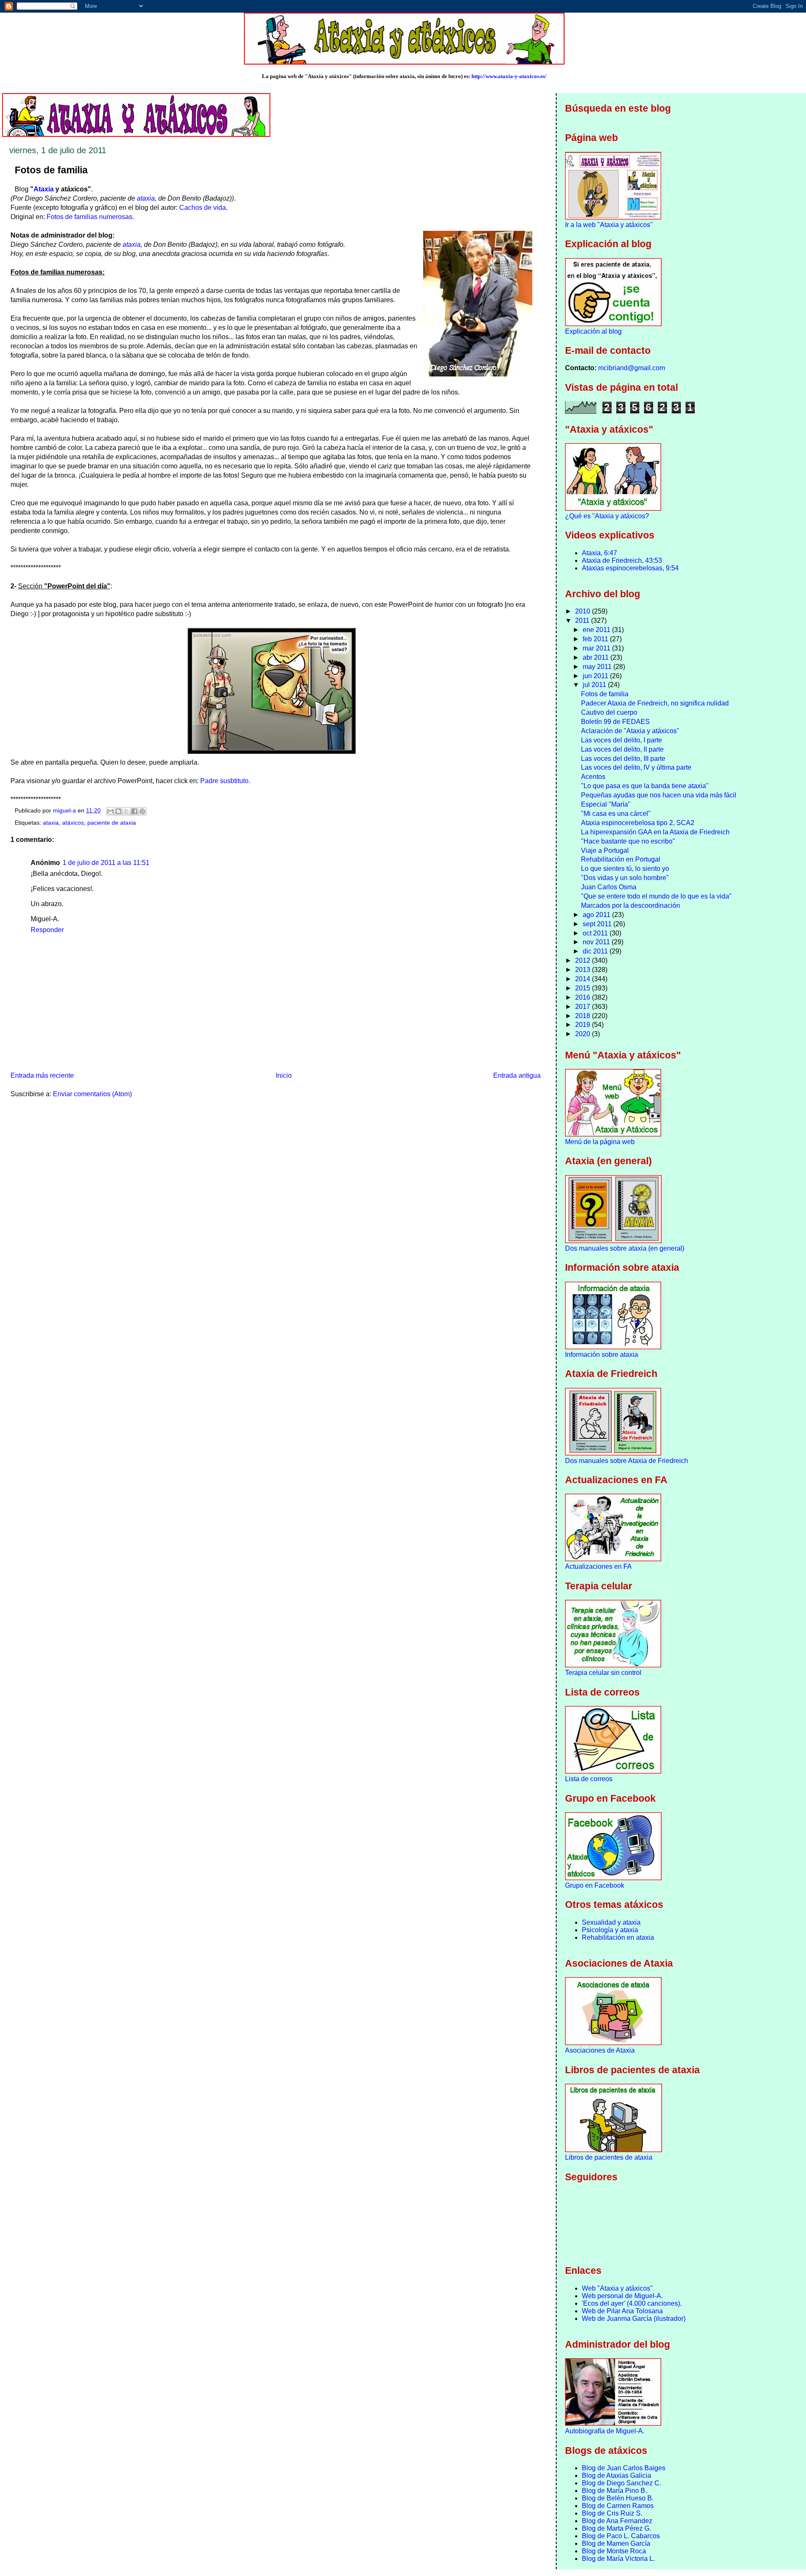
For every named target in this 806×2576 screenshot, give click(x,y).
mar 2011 (597, 648)
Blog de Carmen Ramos (618, 2506)
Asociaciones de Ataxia (600, 2050)
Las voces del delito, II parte (622, 749)
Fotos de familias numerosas (89, 217)
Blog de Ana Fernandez (617, 2521)
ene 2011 (597, 630)
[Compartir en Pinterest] (142, 811)
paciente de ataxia (112, 823)
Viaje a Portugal (605, 850)
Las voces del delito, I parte (622, 740)
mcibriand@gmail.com (632, 368)
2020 (584, 1034)
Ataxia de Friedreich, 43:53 (622, 560)
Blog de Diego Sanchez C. (622, 2483)
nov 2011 (597, 942)
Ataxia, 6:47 (599, 553)
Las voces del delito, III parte (623, 759)
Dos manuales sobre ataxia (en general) (625, 1248)
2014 (584, 979)
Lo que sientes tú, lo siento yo (625, 869)
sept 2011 (598, 924)
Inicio (284, 1075)
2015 (584, 988)
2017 (584, 1007)
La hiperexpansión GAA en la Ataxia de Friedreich (655, 832)
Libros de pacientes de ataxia (609, 2157)
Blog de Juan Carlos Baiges (624, 2468)
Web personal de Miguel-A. (622, 2296)
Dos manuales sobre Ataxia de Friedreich (627, 1461)
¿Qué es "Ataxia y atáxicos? (607, 516)
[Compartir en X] (126, 811)
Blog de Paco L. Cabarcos (621, 2536)
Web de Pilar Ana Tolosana (622, 2311)
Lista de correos (589, 1779)
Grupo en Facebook (595, 1885)
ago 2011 (597, 915)
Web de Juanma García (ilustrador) (634, 2319)
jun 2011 (596, 676)
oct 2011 (596, 933)
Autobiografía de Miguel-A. (605, 2431)
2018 (584, 1016)
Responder (47, 930)
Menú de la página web (600, 1142)
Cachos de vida (203, 208)
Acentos (593, 777)
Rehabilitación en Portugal (621, 859)
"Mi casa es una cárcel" (616, 814)
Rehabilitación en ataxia (618, 1937)
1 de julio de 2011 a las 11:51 (106, 863)
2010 (584, 611)
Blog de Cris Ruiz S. (612, 2513)
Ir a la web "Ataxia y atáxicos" (609, 225)
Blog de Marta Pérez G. (616, 2528)
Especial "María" (606, 804)
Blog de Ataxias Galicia (616, 2475)
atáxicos (73, 823)
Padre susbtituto (224, 781)
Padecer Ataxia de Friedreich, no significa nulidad (655, 703)
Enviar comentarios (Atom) (92, 1094)
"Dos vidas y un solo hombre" (625, 878)
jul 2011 (595, 685)
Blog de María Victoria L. (618, 2559)
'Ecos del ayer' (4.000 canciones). (632, 2303)
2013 (584, 970)
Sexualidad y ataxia (611, 1922)
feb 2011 (596, 639)
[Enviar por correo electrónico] (110, 811)
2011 (583, 620)
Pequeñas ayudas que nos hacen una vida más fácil (659, 795)
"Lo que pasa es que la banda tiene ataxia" (645, 786)
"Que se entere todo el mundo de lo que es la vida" (656, 896)
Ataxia (44, 189)
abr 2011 (597, 657)
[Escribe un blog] (118, 811)
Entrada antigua (517, 1075)
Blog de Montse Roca (614, 2551)
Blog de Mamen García (616, 2543)
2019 (584, 1025)
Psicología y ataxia (610, 1930)
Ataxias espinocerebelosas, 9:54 (630, 568)
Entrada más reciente (42, 1075)
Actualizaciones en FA (598, 1566)
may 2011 (598, 667)
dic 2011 (596, 951)
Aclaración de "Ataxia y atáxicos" (630, 731)
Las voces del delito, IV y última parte (636, 767)
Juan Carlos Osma (609, 887)
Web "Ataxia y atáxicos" (617, 2288)
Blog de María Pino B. (614, 2491)
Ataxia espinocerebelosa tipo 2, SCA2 (638, 823)
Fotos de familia (605, 694)
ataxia (146, 198)
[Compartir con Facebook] (134, 811)
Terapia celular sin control (603, 1673)
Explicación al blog (593, 331)
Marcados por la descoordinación (631, 905)
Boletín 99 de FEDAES (615, 722)
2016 (584, 997)
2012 (584, 960)
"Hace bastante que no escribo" (628, 841)
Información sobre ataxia (602, 1355)
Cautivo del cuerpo (609, 712)
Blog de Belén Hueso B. (618, 2498)
